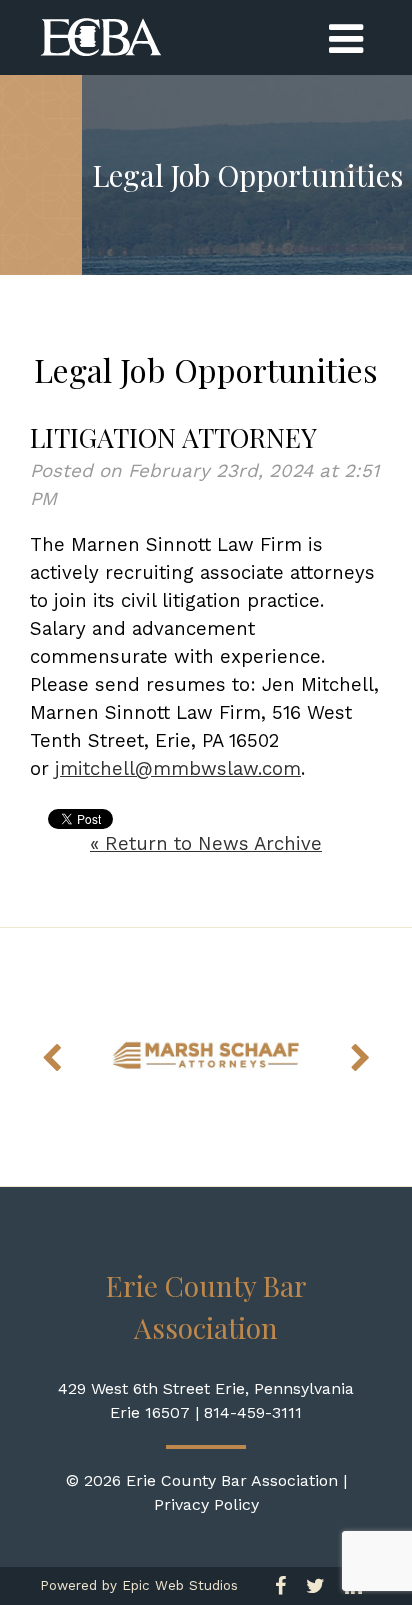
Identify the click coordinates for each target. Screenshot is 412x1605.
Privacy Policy (206, 1504)
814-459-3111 (253, 1412)
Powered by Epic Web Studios (139, 1585)
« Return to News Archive (206, 844)
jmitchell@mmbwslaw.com (178, 769)
